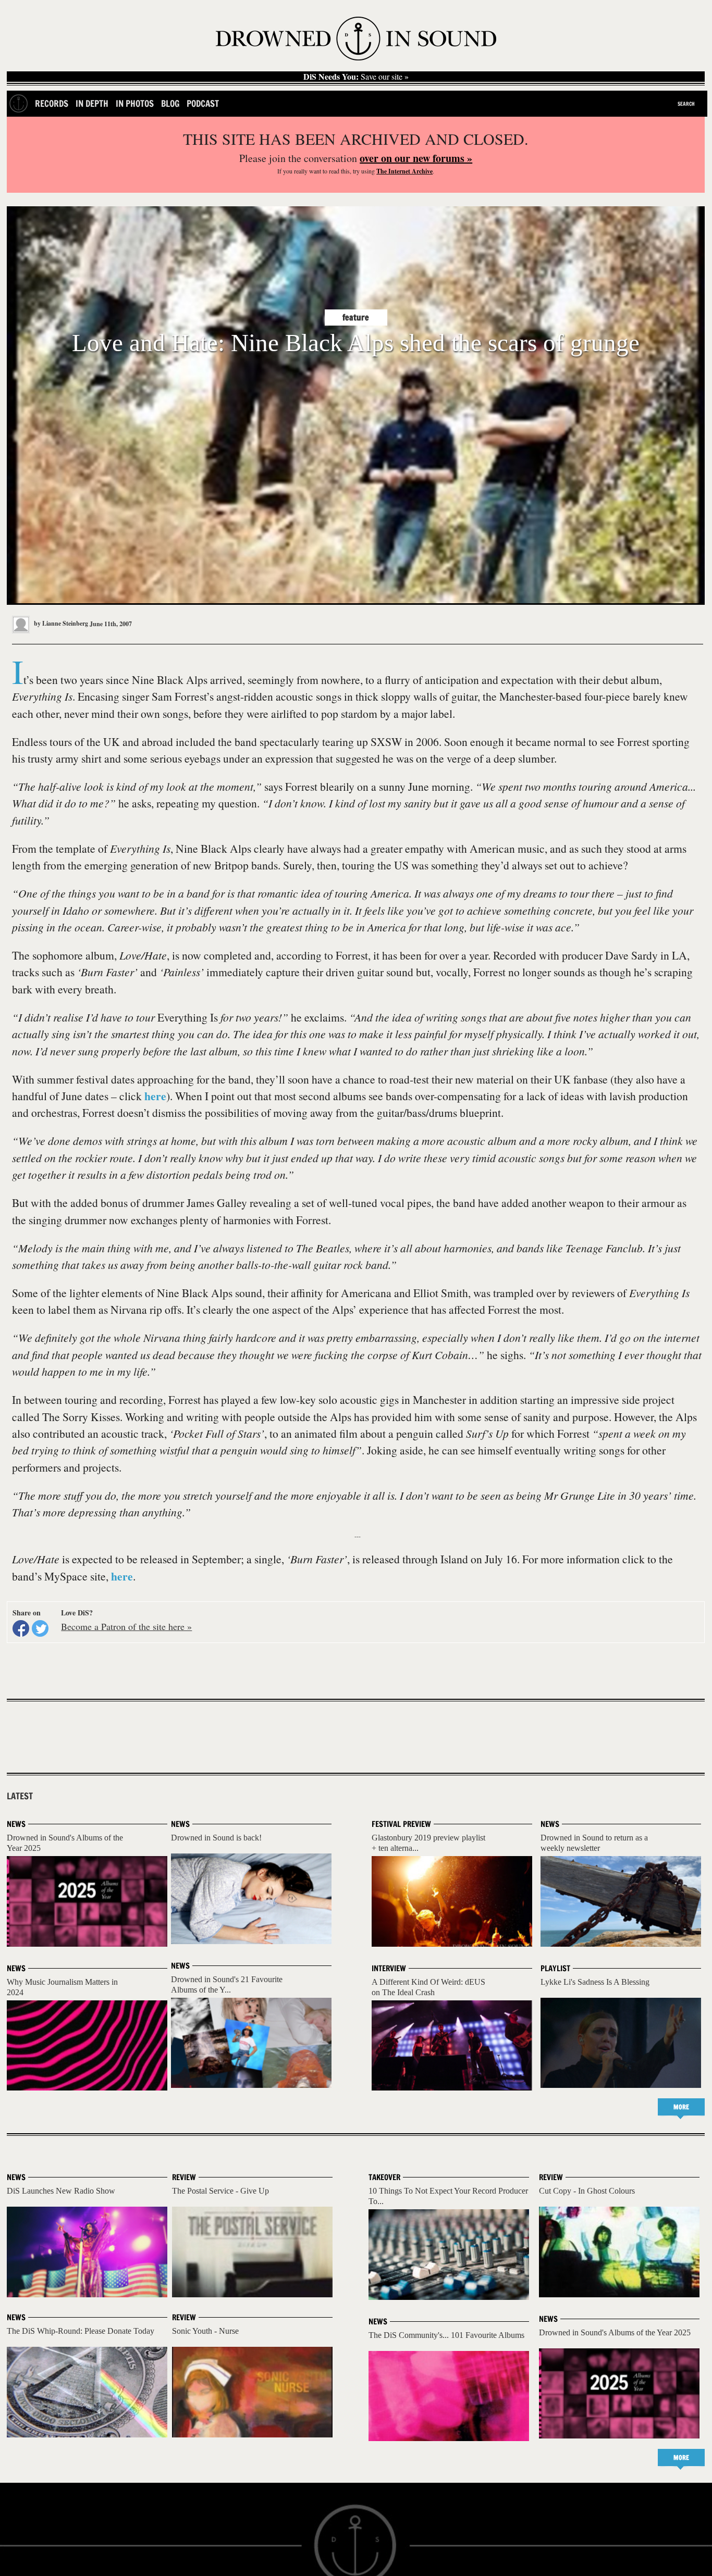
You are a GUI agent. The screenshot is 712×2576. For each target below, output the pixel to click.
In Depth (92, 103)
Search (686, 104)
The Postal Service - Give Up (220, 2191)
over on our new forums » (416, 158)
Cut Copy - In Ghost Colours (587, 2191)
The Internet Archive (404, 171)
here (155, 1096)
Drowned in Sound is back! (216, 1838)
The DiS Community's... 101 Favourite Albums (446, 2335)
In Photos (135, 103)
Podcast (203, 103)
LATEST (20, 1796)
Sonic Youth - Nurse (205, 2331)
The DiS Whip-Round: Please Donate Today (81, 2331)
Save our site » (356, 77)
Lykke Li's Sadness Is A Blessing (595, 1982)
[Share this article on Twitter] (40, 1628)
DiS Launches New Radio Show (61, 2191)
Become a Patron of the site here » (126, 1626)
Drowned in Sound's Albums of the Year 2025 (615, 2332)
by (60, 623)
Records (52, 103)
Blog (170, 103)
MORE (681, 2107)
